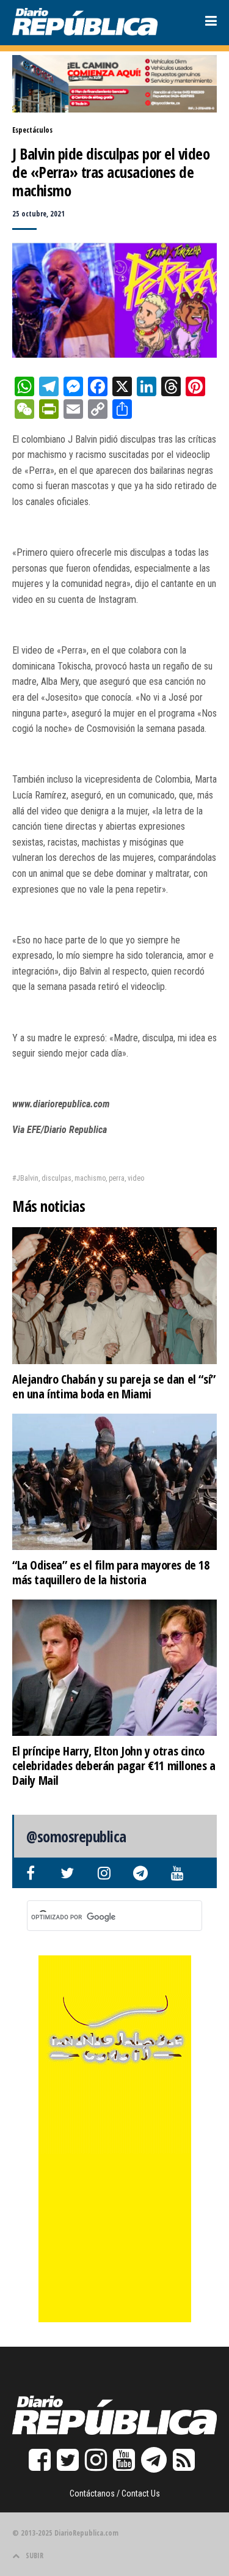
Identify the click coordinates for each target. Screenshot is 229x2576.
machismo (90, 1178)
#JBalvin (25, 1178)
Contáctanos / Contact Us (115, 2493)
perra (117, 1178)
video (136, 1178)
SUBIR (35, 2556)
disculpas (56, 1178)
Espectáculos (32, 130)
